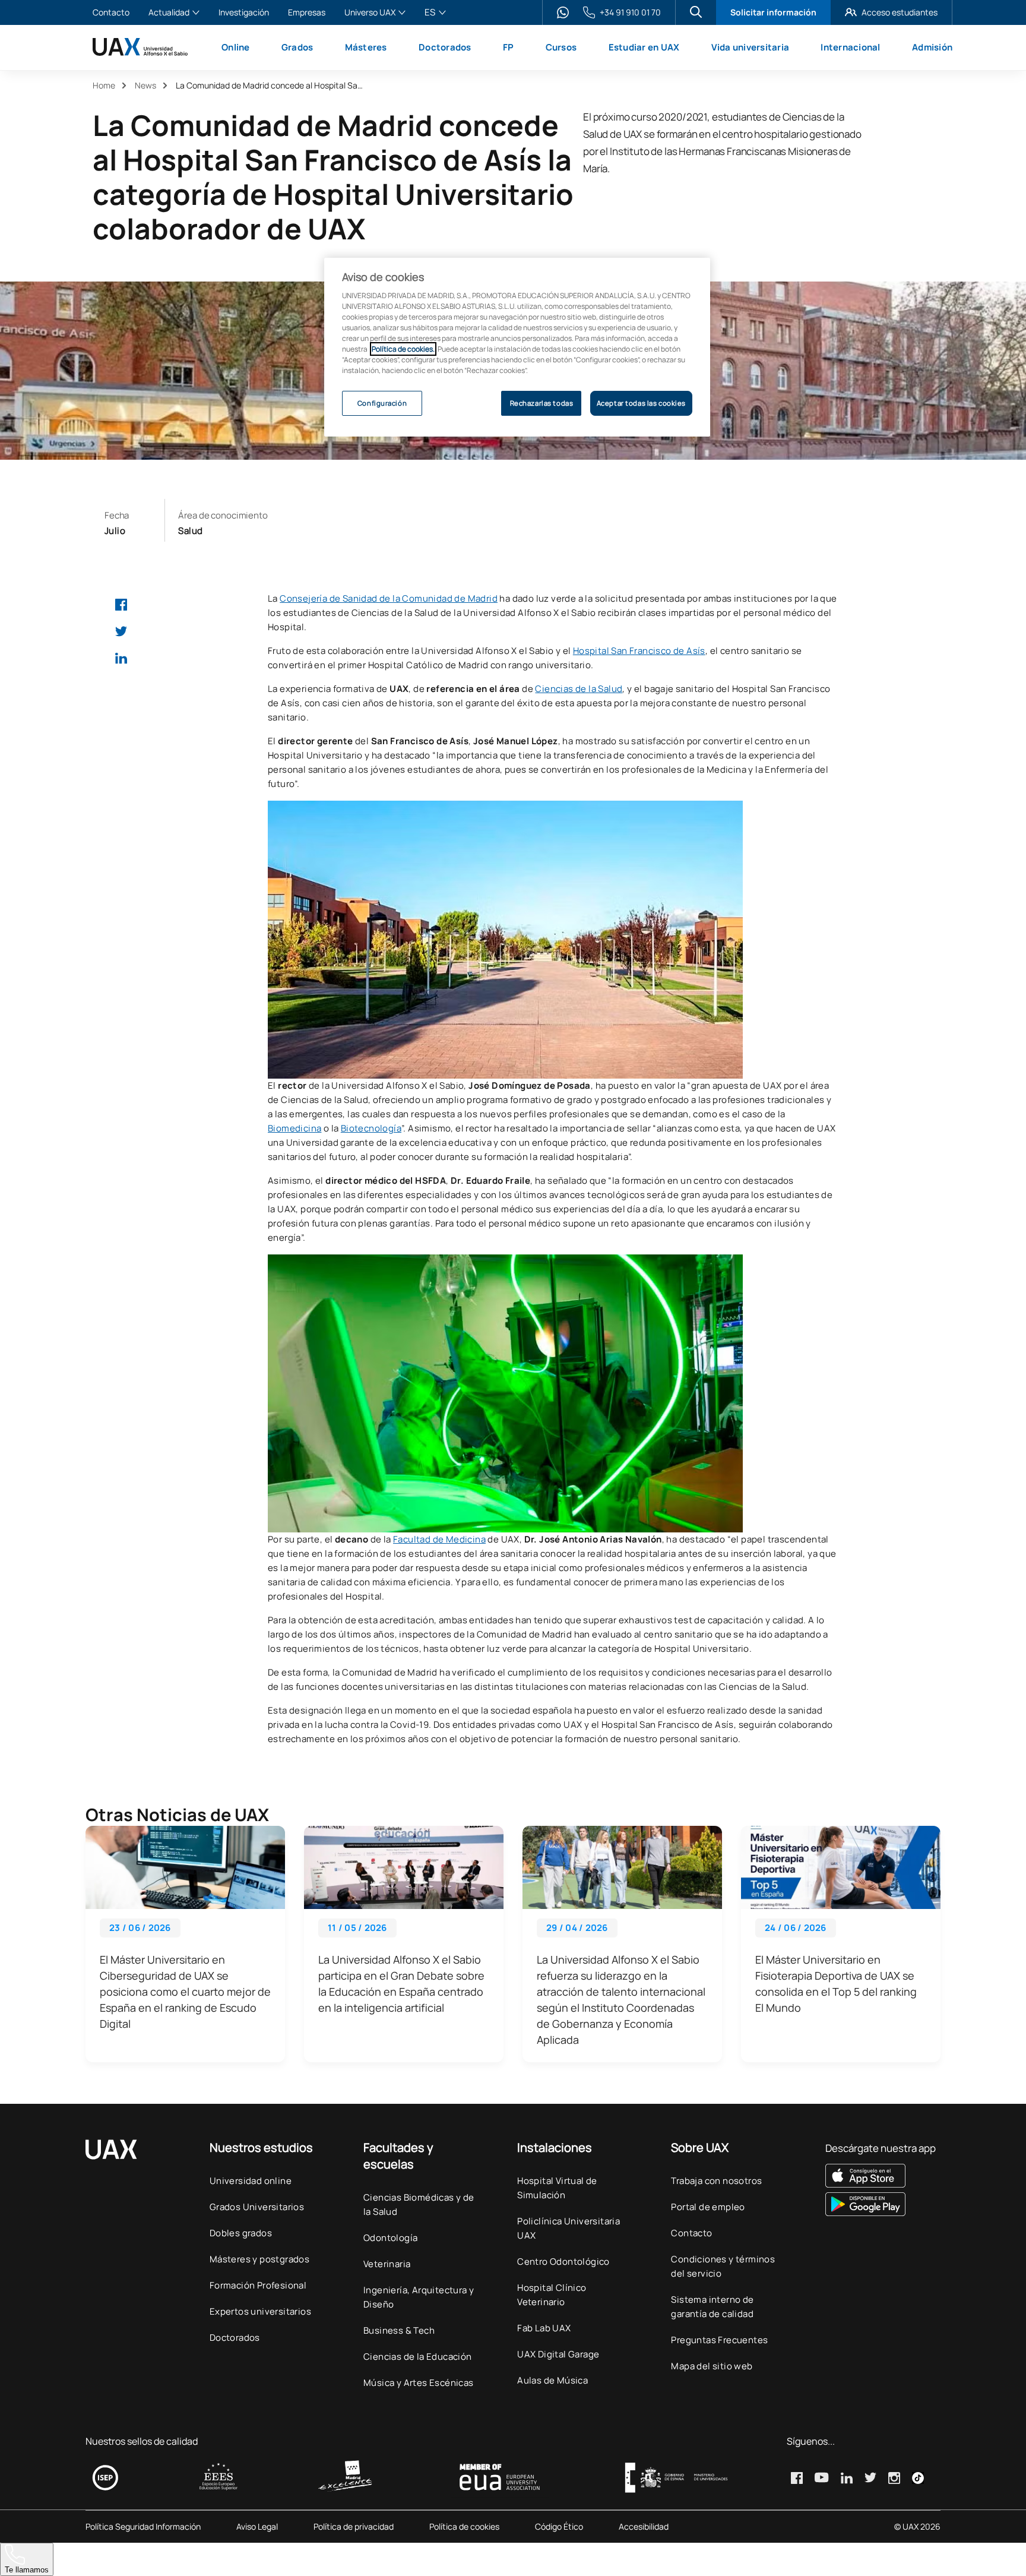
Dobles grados (241, 2233)
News (145, 85)
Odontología (390, 2238)
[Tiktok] (918, 2478)
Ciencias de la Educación (418, 2357)
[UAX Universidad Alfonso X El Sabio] (140, 47)
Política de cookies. (403, 349)
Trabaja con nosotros (716, 2181)
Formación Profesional (258, 2285)
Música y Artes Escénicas (419, 2383)
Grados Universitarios (257, 2207)
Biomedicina (294, 1128)
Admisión (932, 47)
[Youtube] (822, 2477)
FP (509, 47)
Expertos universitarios (260, 2311)
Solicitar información (773, 12)
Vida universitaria (750, 47)
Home (104, 85)
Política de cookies (464, 2527)
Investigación (244, 13)
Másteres (366, 47)
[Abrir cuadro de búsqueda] (696, 12)
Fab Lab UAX (544, 2328)
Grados (297, 47)
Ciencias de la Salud (579, 689)
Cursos (561, 47)
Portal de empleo (708, 2207)
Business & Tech (399, 2330)
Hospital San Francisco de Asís (639, 651)
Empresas (307, 13)
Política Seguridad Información (143, 2527)
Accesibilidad (644, 2527)
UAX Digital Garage (558, 2354)
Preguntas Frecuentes (719, 2340)
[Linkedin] (121, 658)
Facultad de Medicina (439, 1539)
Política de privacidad (354, 2527)
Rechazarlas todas (542, 403)
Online (236, 47)
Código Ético (559, 2527)
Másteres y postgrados (259, 2259)
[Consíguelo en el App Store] (881, 2176)
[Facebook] (121, 605)
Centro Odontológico (563, 2261)
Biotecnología (371, 1128)
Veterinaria (387, 2264)
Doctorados (445, 47)
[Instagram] (894, 2478)
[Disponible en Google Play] (881, 2204)
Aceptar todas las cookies (641, 403)
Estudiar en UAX (644, 47)
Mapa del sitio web (712, 2366)
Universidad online (251, 2181)
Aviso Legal (257, 2527)
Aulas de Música (552, 2380)
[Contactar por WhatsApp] (563, 12)
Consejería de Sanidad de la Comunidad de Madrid (389, 598)
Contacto (111, 13)
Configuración (382, 403)
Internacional (850, 47)
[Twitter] (121, 631)
